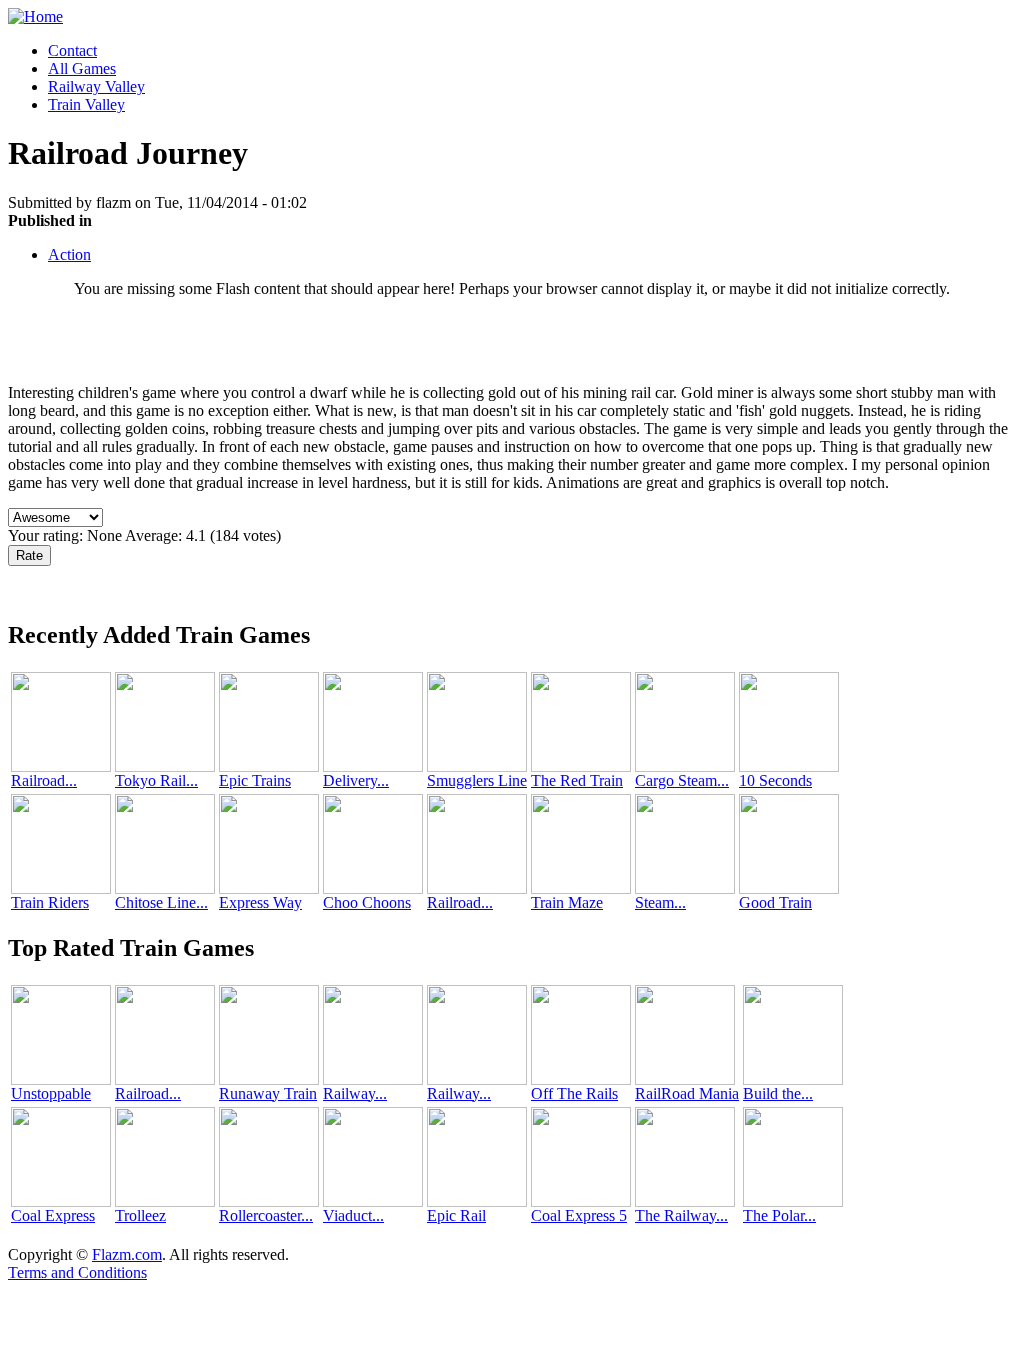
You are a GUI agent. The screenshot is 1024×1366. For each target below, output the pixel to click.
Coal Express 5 (579, 1215)
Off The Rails (574, 1093)
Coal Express (53, 1215)
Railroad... (44, 780)
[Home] (35, 16)
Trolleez (140, 1215)
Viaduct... (353, 1215)
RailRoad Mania (687, 1093)
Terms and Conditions (77, 1272)
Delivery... (356, 780)
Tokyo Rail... (156, 780)
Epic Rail (456, 1215)
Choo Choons (367, 902)
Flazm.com (127, 1254)
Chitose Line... (161, 902)
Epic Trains (255, 780)
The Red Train (577, 780)
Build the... (778, 1093)
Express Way (260, 902)
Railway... (355, 1093)
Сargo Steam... (682, 780)
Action (69, 254)
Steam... (660, 902)
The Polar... (779, 1215)
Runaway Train (268, 1093)
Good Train (775, 902)
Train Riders (50, 902)
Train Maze (567, 902)
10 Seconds (775, 780)
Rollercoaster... (266, 1215)
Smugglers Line (477, 780)
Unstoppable (51, 1093)
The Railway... (681, 1215)
